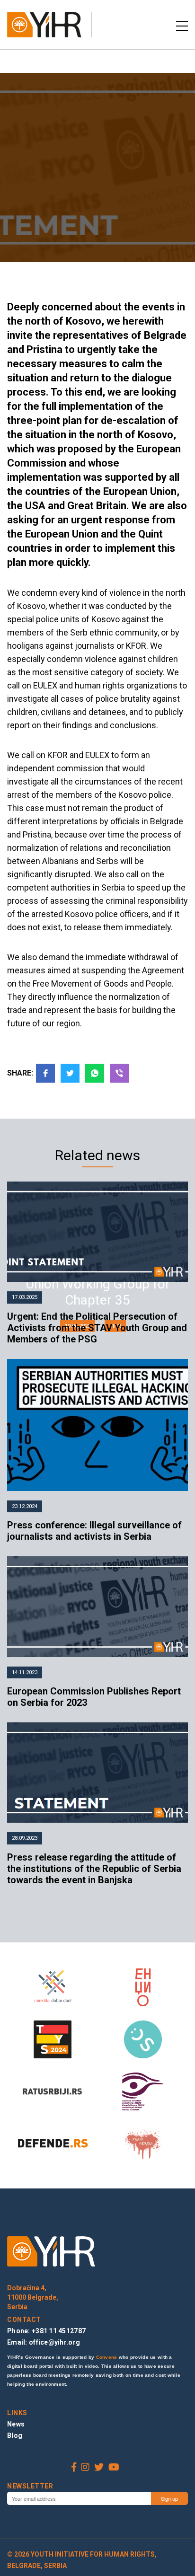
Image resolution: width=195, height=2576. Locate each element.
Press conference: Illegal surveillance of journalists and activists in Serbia (94, 1531)
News (16, 2424)
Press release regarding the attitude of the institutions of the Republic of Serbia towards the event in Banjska (94, 1869)
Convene (107, 2357)
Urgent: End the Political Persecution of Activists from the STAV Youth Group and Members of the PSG (97, 1328)
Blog (15, 2435)
